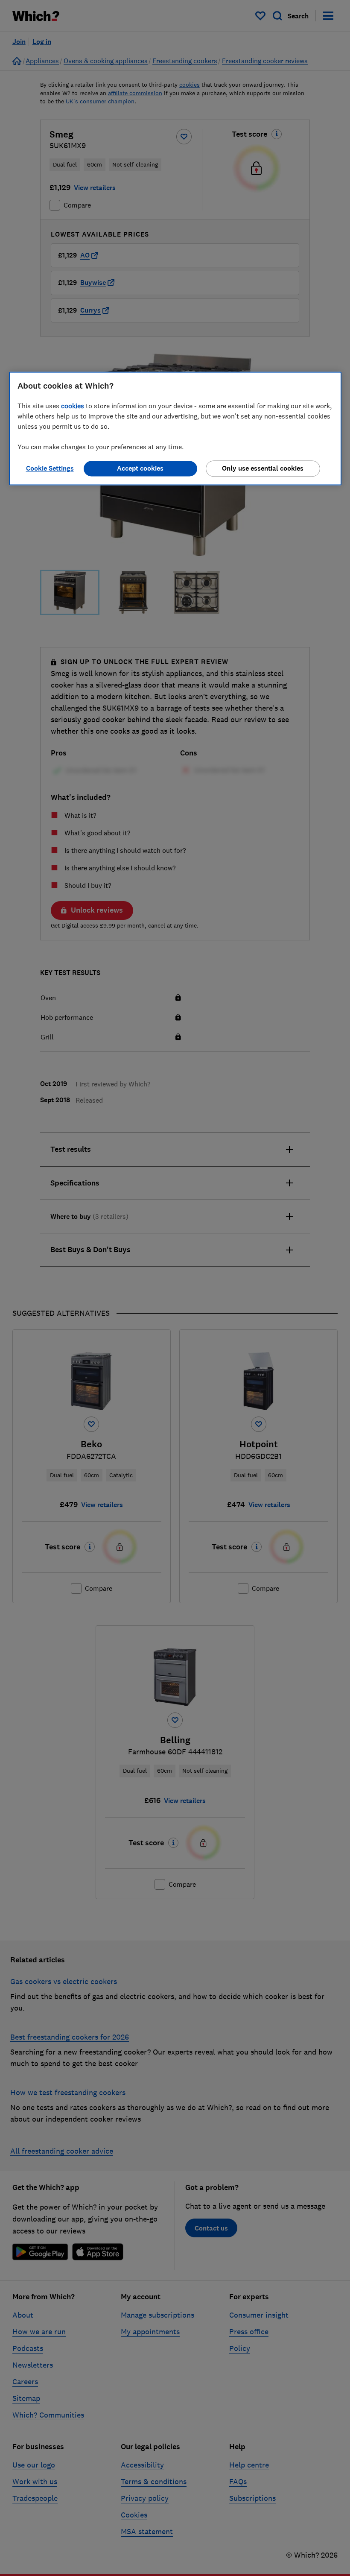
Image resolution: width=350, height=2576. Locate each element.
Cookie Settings (50, 468)
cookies (73, 406)
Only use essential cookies (263, 468)
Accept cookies (140, 468)
